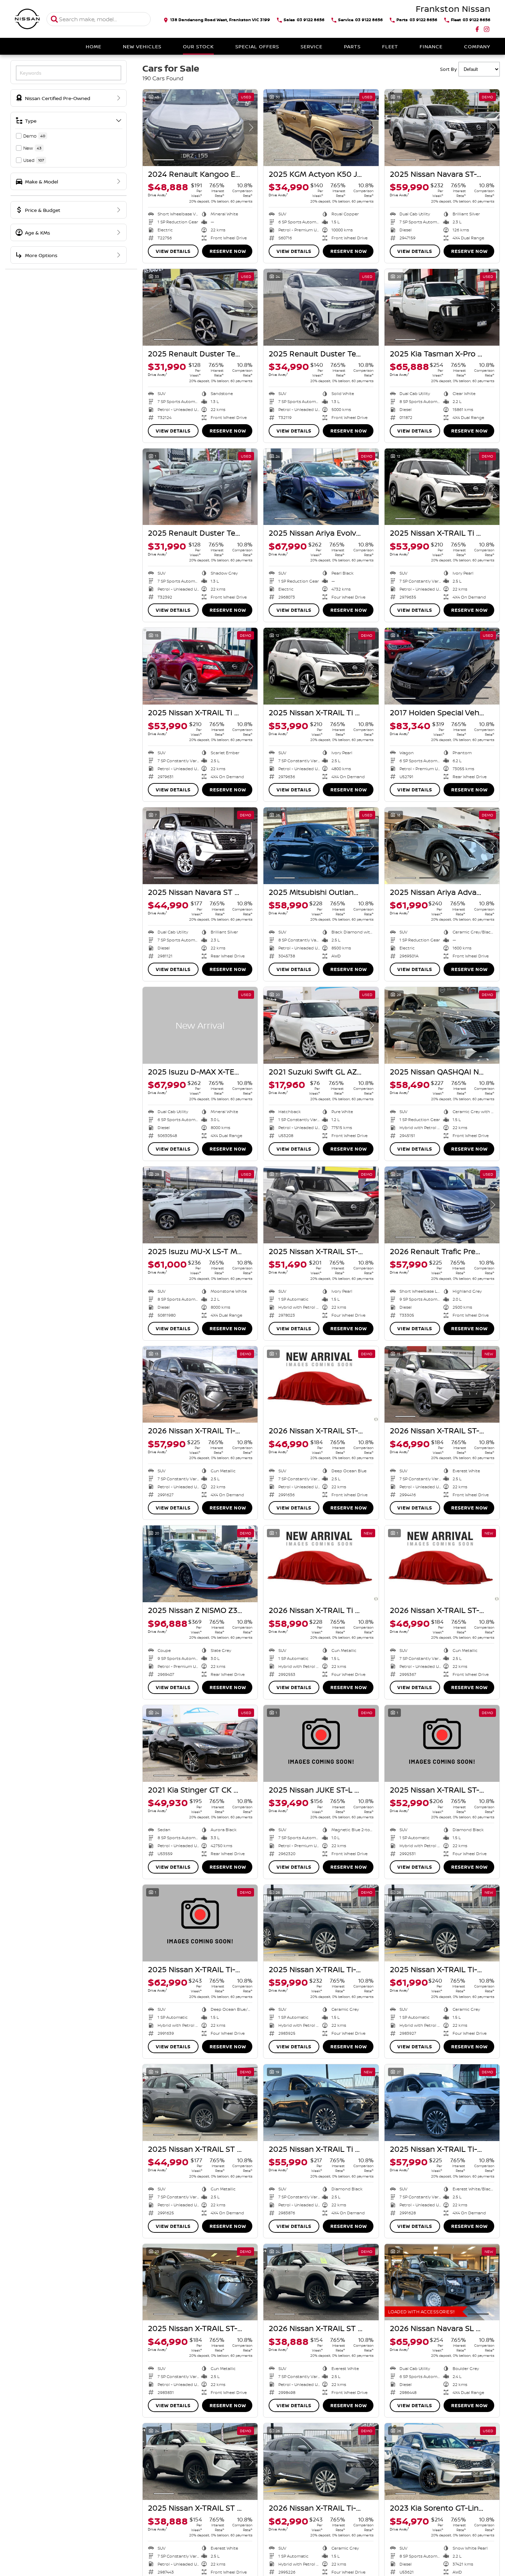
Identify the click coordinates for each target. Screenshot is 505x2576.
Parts (352, 46)
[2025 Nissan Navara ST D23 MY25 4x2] (200, 846)
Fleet (390, 46)
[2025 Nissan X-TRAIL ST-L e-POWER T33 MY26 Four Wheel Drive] (442, 1743)
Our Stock (198, 46)
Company (477, 46)
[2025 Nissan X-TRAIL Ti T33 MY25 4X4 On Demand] (442, 487)
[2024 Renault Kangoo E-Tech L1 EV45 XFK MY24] (200, 128)
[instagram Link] (487, 29)
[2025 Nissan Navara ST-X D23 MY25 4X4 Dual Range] (442, 128)
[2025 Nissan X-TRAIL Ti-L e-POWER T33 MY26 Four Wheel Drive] (200, 1923)
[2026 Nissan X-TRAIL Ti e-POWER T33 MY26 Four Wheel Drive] (321, 1564)
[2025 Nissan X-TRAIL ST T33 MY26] (200, 2462)
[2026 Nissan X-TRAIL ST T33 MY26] (321, 2282)
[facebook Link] (477, 29)
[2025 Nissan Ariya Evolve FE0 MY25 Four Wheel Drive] (321, 487)
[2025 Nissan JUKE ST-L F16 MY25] (321, 1743)
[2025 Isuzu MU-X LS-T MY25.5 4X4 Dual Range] (200, 1205)
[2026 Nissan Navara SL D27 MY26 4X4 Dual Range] (442, 2282)
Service (312, 46)
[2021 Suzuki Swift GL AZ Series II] (321, 1025)
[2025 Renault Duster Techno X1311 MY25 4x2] (200, 307)
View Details (173, 251)
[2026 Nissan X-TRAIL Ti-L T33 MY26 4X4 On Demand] (200, 1385)
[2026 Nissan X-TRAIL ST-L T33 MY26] (321, 1385)
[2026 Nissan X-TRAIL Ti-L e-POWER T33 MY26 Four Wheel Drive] (321, 2462)
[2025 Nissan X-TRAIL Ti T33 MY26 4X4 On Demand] (321, 2103)
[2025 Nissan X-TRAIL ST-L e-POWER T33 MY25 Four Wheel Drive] (321, 1205)
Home (94, 46)
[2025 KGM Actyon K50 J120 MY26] (321, 128)
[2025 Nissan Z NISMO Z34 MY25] (200, 1564)
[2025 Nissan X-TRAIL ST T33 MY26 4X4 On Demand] (200, 2103)
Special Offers (257, 46)
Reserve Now (228, 251)
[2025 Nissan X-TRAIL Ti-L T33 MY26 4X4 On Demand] (442, 2103)
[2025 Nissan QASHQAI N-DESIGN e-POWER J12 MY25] (442, 1025)
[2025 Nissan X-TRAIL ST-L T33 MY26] (200, 2282)
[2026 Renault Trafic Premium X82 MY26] (442, 1205)
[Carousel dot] (164, 160)
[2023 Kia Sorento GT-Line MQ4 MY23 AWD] (442, 2462)
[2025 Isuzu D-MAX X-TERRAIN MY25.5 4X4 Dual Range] (200, 1025)
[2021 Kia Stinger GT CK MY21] (200, 1743)
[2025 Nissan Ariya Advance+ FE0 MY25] (442, 846)
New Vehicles (142, 46)
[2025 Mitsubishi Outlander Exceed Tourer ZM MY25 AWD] (321, 846)
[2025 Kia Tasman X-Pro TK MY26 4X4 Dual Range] (442, 307)
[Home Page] (27, 19)
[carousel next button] (251, 127)
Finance (431, 46)
